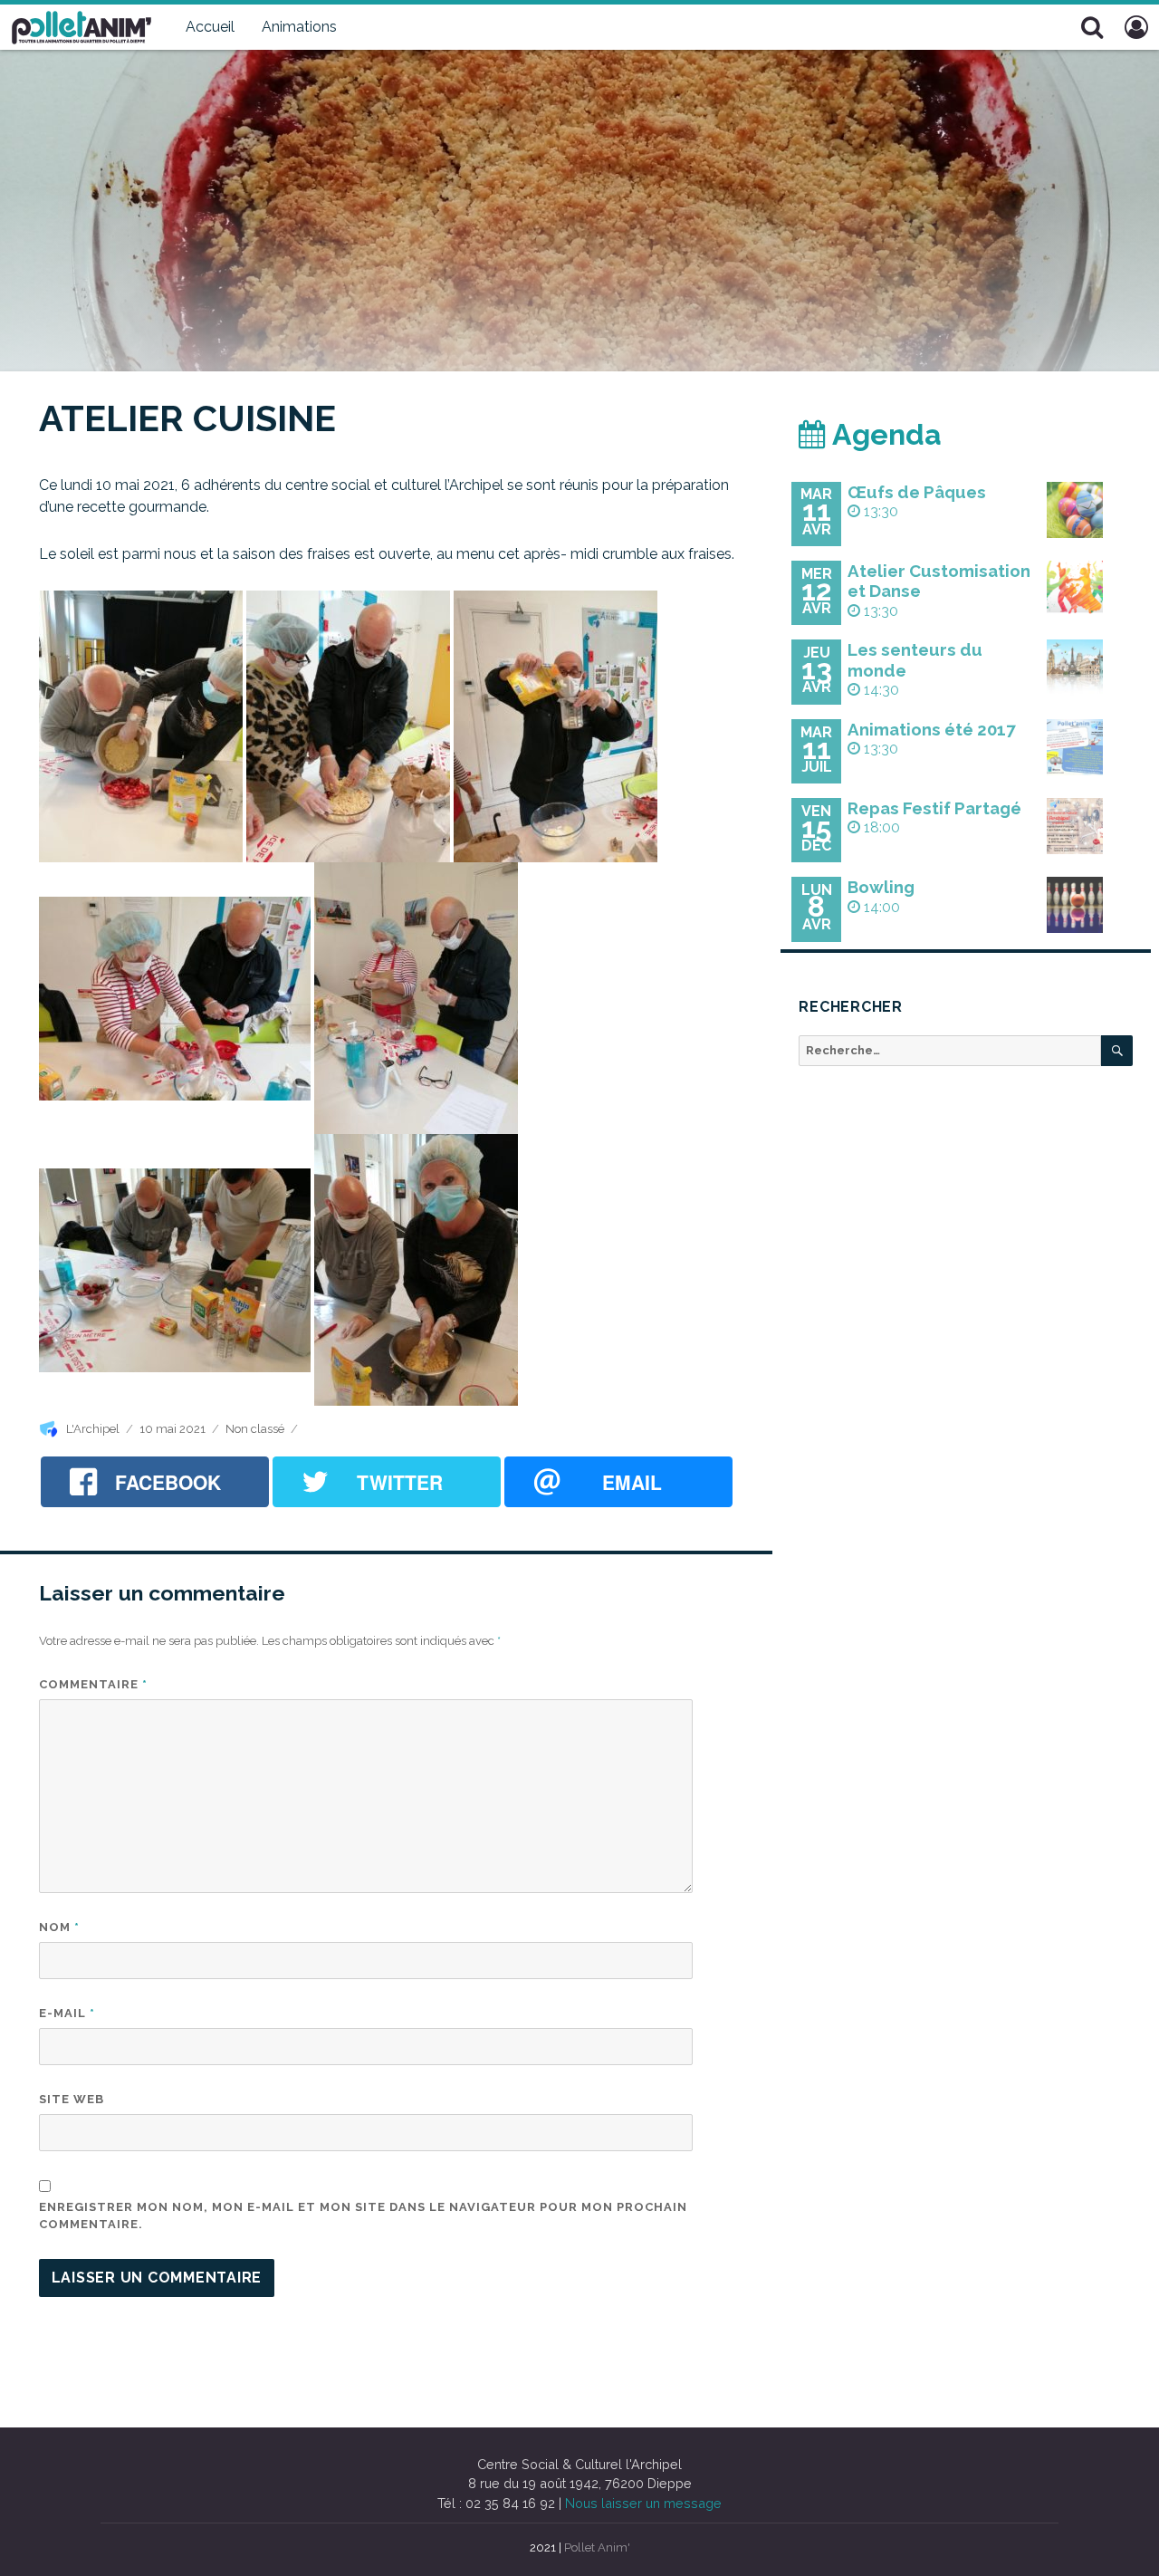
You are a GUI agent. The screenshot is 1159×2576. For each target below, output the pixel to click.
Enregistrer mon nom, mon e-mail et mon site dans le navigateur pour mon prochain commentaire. (363, 2216)
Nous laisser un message (643, 2503)
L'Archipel (93, 1429)
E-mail (67, 2013)
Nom (59, 1927)
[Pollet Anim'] (81, 25)
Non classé (255, 1429)
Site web (72, 2099)
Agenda (884, 434)
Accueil (210, 27)
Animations (299, 27)
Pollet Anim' (597, 2547)
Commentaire (93, 1684)
